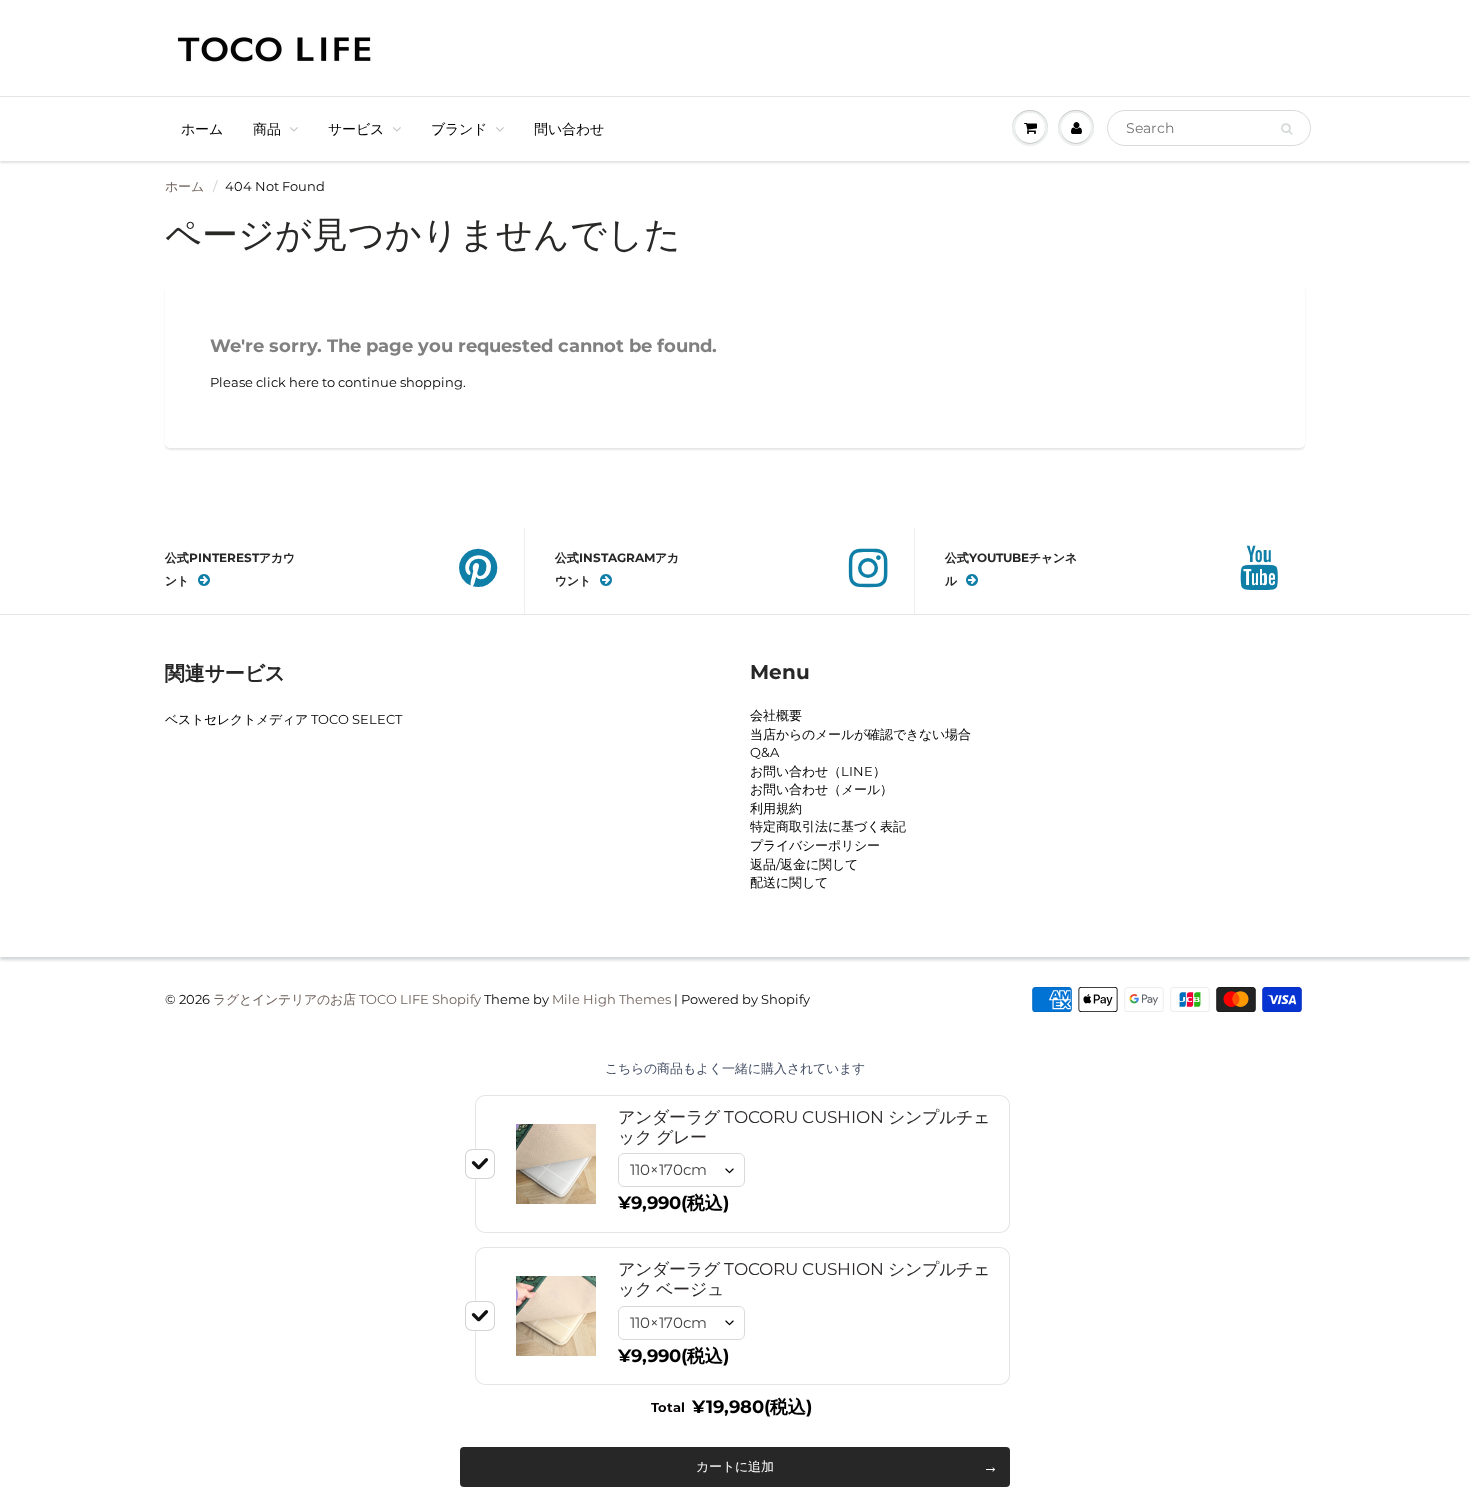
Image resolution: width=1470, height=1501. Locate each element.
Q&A (764, 752)
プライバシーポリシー (815, 845)
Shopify (456, 999)
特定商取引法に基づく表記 (828, 826)
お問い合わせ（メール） (821, 789)
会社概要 (776, 715)
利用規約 (776, 808)
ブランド (459, 129)
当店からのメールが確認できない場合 (860, 734)
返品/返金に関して (804, 864)
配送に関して (789, 882)
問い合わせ (569, 129)
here (304, 382)
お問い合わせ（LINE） (818, 771)
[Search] (1286, 129)
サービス (356, 129)
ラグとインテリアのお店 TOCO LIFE (321, 999)
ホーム (202, 129)
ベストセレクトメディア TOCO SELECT (283, 719)
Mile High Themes (611, 999)
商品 (267, 129)
